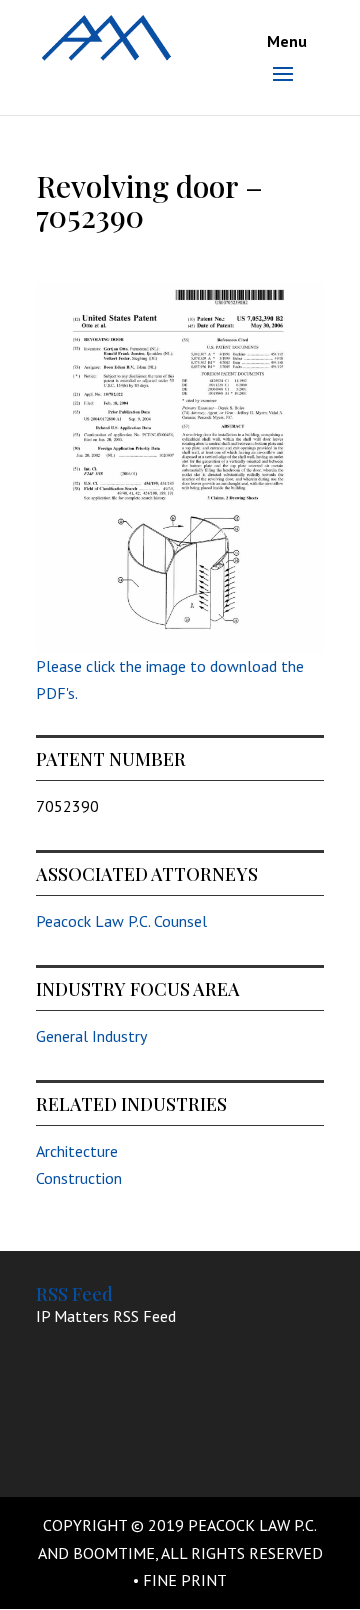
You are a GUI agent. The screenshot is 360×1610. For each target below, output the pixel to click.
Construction (79, 1178)
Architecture (77, 1151)
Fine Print (185, 1580)
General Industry (91, 1036)
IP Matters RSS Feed (106, 1316)
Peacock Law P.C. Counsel (121, 921)
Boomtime (114, 1553)
